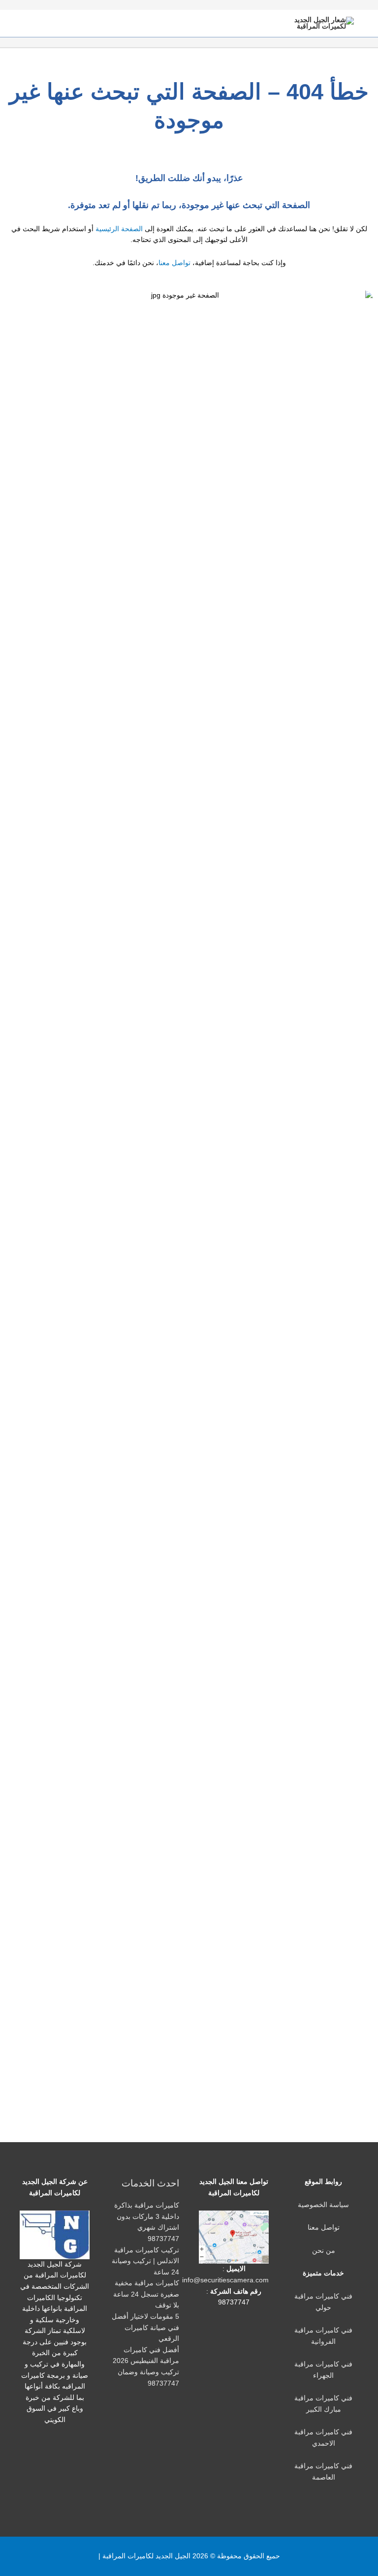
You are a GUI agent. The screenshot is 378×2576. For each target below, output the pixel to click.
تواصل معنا (174, 263)
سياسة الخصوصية (323, 2205)
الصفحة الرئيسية (119, 229)
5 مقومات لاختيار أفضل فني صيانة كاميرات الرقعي (145, 2328)
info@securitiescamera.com (225, 2280)
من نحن (324, 2251)
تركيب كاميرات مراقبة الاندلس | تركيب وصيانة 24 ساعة (145, 2261)
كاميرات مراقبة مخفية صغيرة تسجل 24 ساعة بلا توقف (146, 2294)
